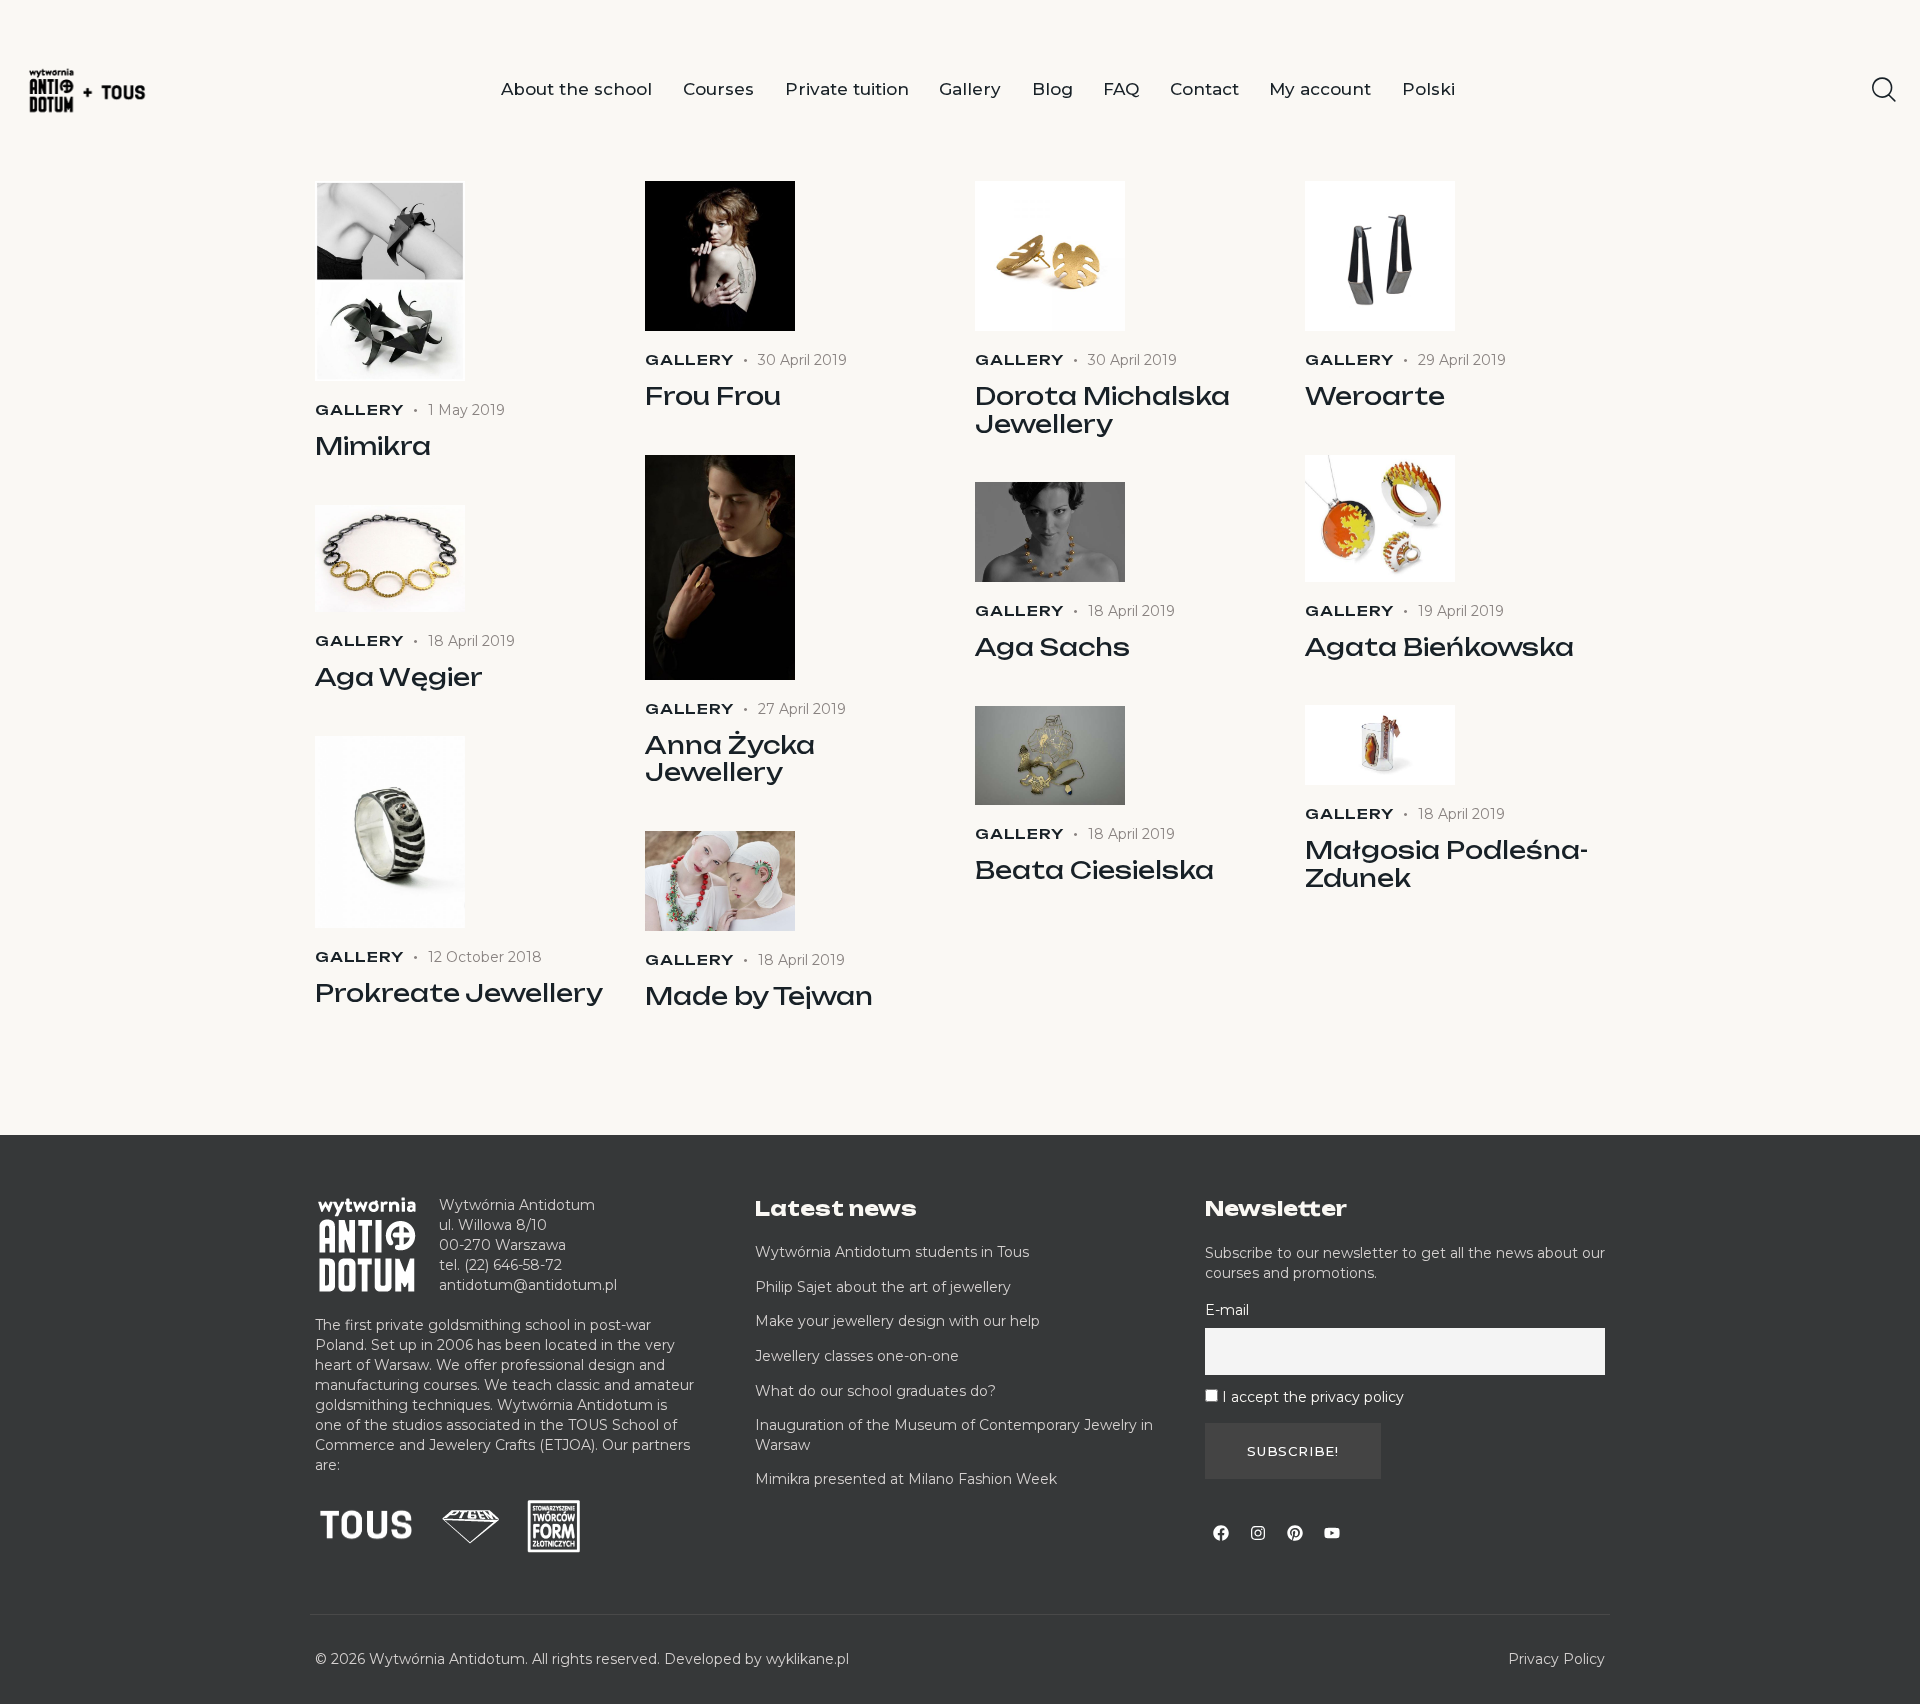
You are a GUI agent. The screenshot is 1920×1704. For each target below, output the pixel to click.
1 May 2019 (466, 410)
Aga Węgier (399, 678)
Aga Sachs (1052, 648)
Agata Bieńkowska (1439, 648)
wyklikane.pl (807, 1659)
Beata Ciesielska (1094, 871)
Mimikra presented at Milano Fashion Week (906, 1479)
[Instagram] (1258, 1533)
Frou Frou (713, 397)
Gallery (359, 409)
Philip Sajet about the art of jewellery (883, 1287)
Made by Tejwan (759, 997)
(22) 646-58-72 (513, 1265)
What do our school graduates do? (875, 1391)
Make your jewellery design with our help (897, 1321)
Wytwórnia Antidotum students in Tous (892, 1252)
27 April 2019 (802, 709)
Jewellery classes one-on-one (857, 1356)
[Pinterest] (1295, 1533)
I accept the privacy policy (1313, 1397)
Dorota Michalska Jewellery (1102, 410)
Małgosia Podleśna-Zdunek (1446, 864)
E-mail (1227, 1310)
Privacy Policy (1556, 1659)
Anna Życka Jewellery (730, 759)
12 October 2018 (485, 957)
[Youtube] (1332, 1533)
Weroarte (1375, 397)
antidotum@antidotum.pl (528, 1285)
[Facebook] (1221, 1533)
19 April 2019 (1461, 611)
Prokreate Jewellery (459, 994)
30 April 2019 (802, 360)
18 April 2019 (1131, 611)
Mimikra (373, 447)
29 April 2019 (1462, 360)
